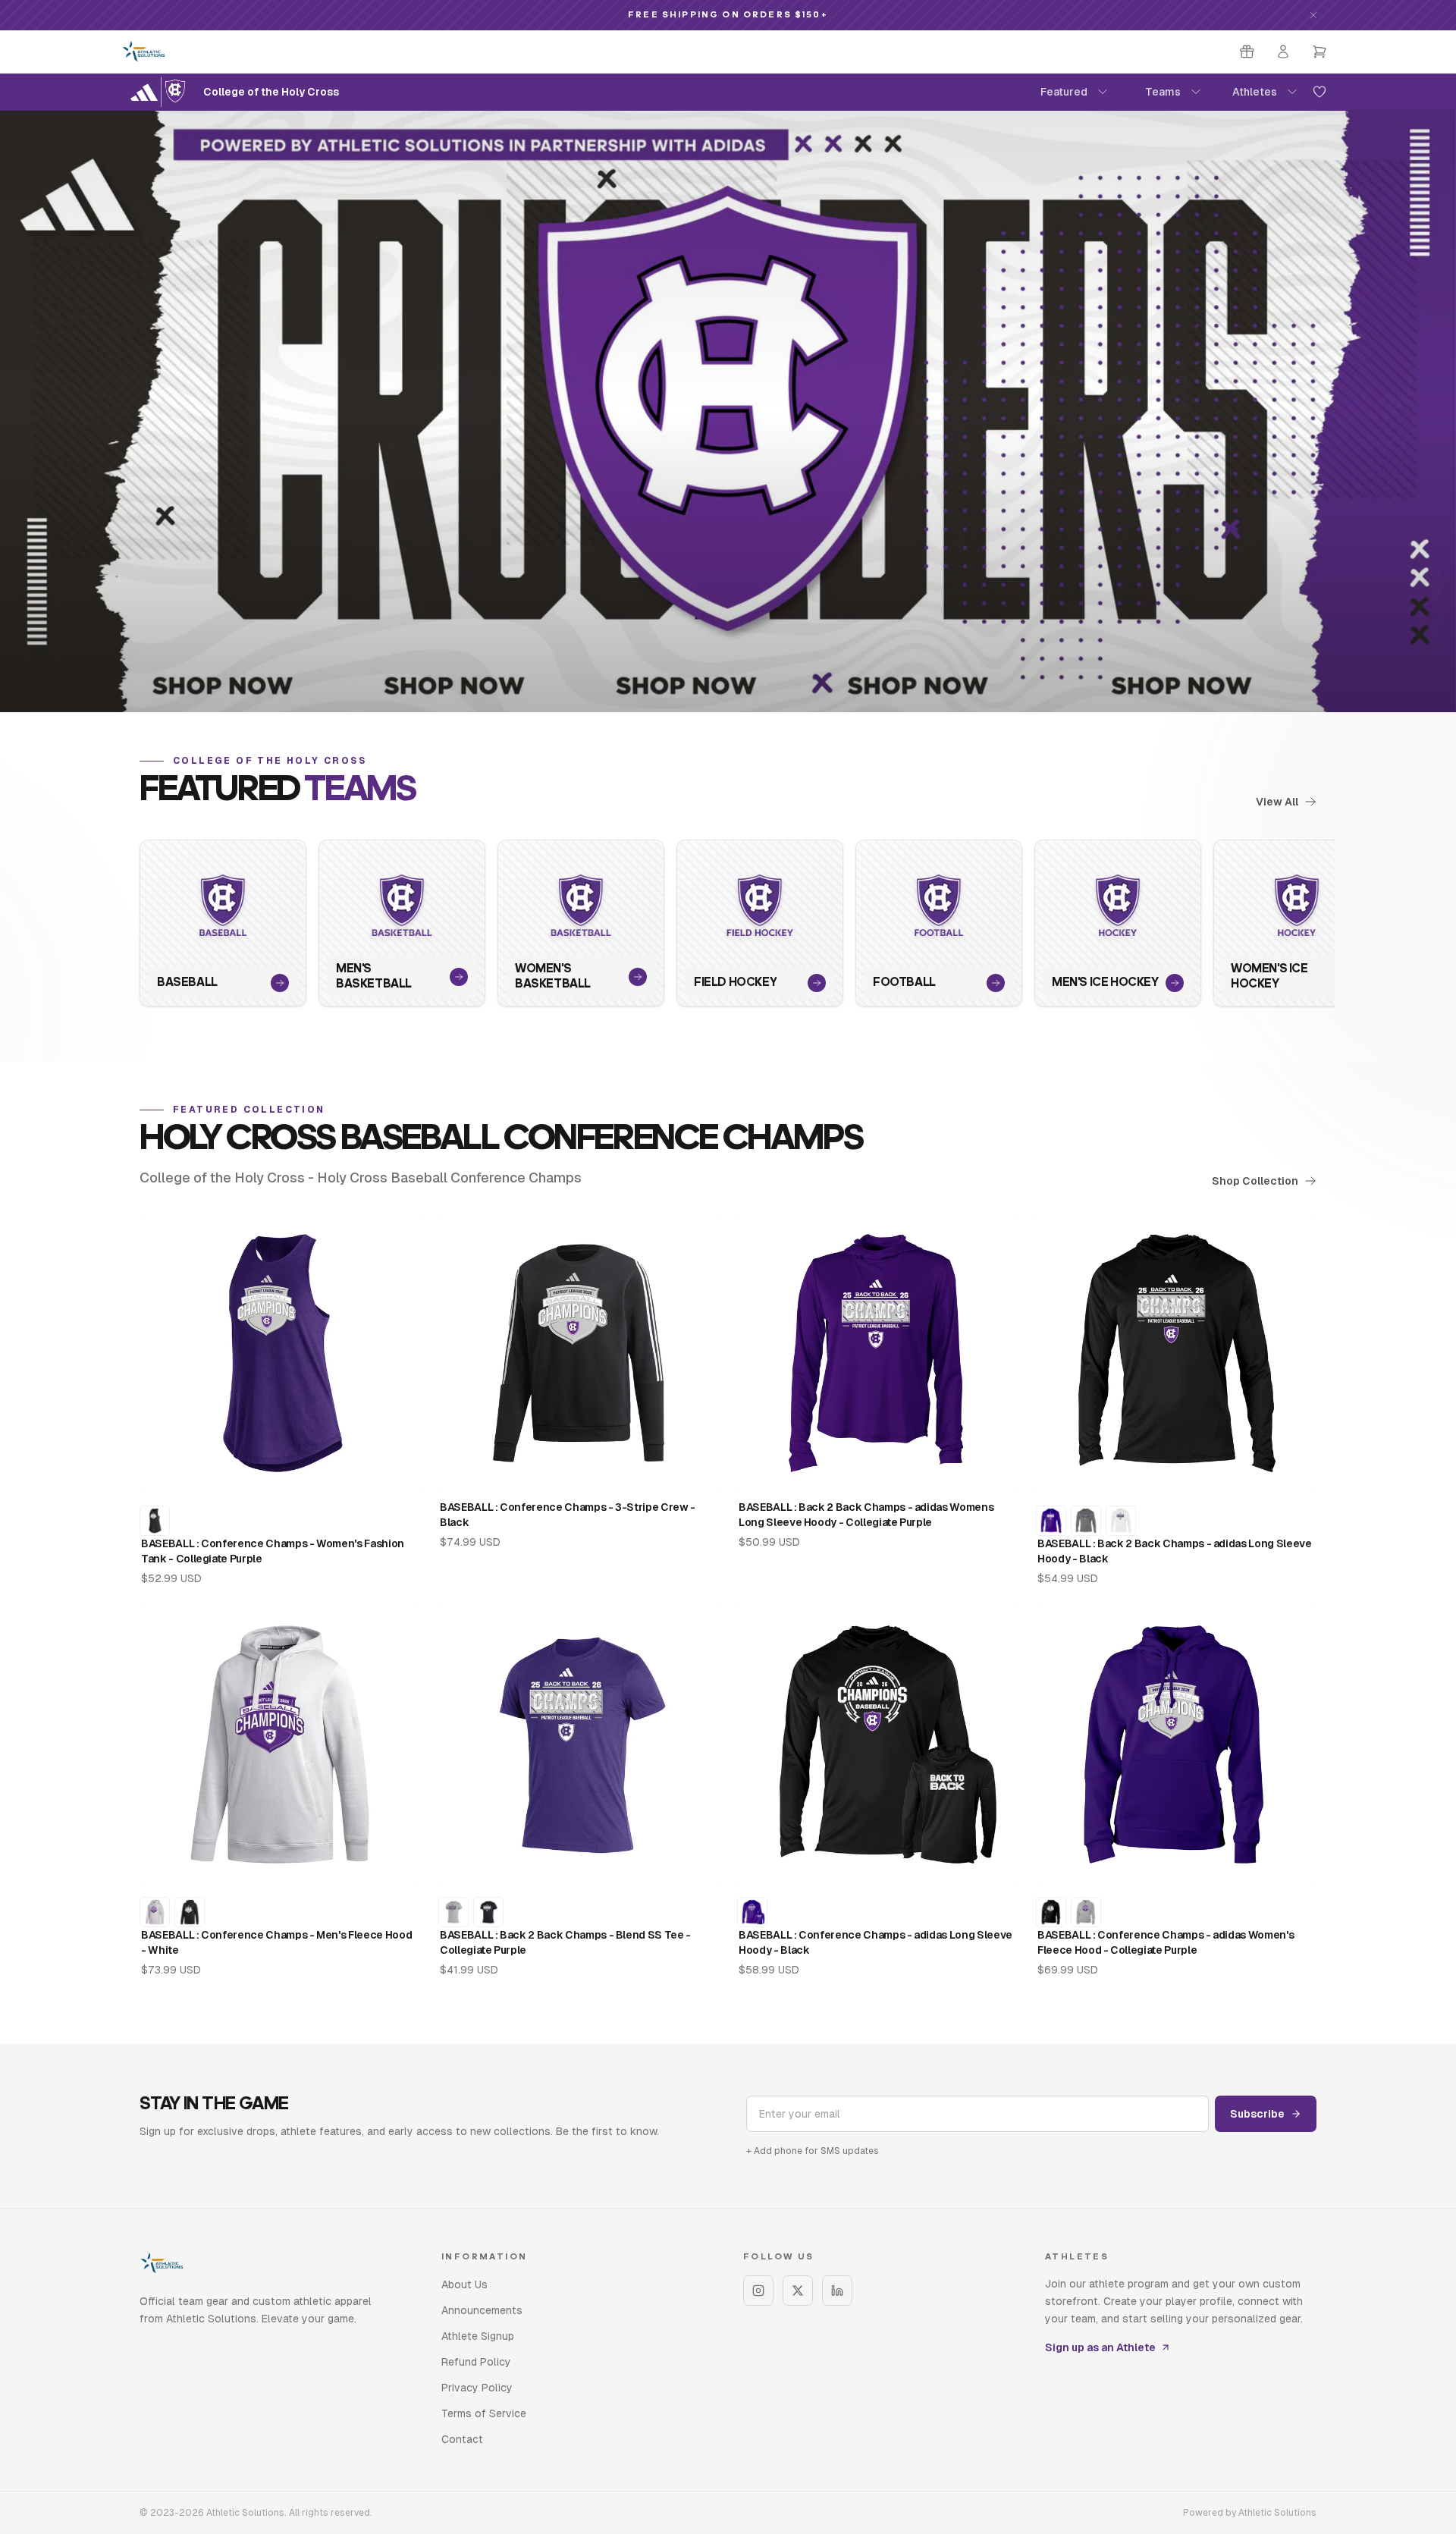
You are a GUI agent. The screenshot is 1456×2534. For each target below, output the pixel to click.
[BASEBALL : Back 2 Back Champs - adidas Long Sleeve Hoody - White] (1121, 1521)
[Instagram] (758, 2291)
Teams (1163, 92)
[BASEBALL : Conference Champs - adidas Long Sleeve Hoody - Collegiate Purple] (752, 1912)
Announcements (482, 2310)
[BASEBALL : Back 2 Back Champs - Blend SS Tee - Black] (488, 1912)
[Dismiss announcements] (1313, 15)
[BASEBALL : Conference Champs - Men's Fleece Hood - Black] (190, 1912)
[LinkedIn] (837, 2291)
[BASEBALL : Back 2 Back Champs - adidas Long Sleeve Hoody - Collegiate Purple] (1051, 1521)
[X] (798, 2291)
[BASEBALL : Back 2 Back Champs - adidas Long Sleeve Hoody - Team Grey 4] (1086, 1521)
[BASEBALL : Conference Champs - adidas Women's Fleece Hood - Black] (1051, 1912)
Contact (462, 2439)
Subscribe (1257, 2114)
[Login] (1283, 52)
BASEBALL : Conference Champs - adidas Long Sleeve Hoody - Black (875, 1942)
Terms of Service (484, 2413)
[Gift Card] (1247, 52)
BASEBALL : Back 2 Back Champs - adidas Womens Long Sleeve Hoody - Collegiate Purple (866, 1515)
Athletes (1255, 92)
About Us (464, 2284)
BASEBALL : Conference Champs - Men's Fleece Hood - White (276, 1942)
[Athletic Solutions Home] (144, 52)
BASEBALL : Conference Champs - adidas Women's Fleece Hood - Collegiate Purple (1166, 1942)
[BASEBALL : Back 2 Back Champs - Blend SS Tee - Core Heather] (453, 1912)
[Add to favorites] (1319, 92)
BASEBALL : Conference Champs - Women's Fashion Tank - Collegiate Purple (273, 1551)
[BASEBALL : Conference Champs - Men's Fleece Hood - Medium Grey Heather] (155, 1912)
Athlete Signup (478, 2336)
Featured (1064, 92)
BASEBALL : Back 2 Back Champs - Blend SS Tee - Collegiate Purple (565, 1942)
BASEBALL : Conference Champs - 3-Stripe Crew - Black (568, 1515)
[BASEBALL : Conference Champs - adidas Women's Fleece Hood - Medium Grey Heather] (1086, 1912)
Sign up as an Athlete (1100, 2347)
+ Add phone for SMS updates (813, 2151)
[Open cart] (1319, 52)
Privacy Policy (477, 2388)
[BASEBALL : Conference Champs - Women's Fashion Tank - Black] (155, 1521)
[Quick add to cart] (397, 1474)
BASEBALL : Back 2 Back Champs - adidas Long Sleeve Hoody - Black (1175, 1551)
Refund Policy (476, 2362)
